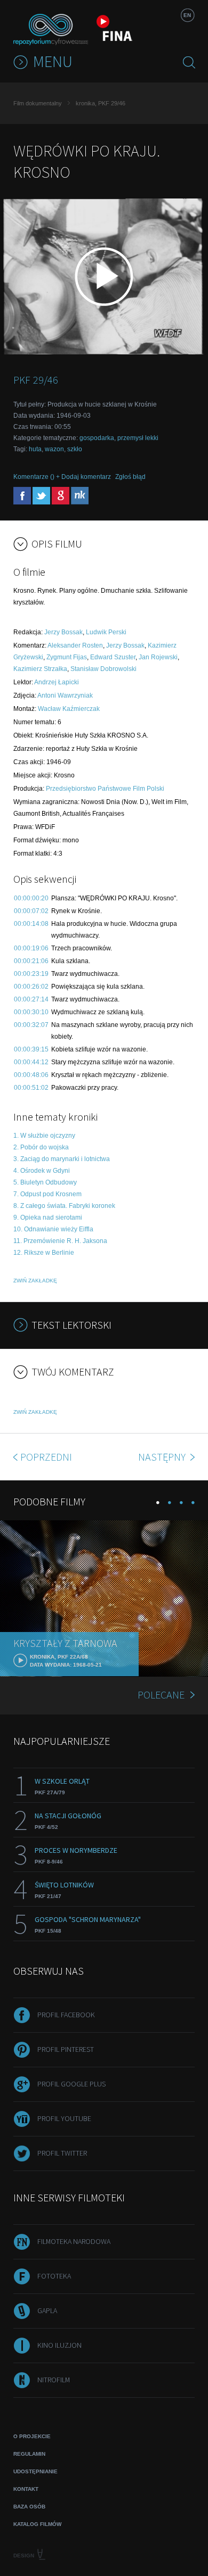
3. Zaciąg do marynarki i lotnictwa (62, 1159)
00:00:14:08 (31, 924)
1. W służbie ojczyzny (44, 1136)
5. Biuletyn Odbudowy (45, 1182)
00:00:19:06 (31, 948)
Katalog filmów (37, 2524)
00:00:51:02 (31, 1088)
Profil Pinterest (66, 2049)
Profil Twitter (62, 2153)
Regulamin (29, 2454)
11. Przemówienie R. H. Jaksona (60, 1241)
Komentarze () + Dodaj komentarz (62, 477)
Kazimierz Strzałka (40, 669)
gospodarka (97, 438)
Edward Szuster (113, 657)
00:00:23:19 (31, 974)
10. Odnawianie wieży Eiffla (53, 1229)
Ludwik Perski (106, 632)
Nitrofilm (54, 2380)
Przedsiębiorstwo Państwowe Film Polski (105, 789)
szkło (75, 449)
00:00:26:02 (31, 987)
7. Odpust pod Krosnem (47, 1194)
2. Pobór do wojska (41, 1147)
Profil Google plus (71, 2084)
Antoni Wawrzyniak (65, 695)
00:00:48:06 (31, 1075)
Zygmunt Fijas (67, 657)
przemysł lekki (138, 438)
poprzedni (46, 1457)
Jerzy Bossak (63, 632)
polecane (161, 1695)
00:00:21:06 (31, 961)
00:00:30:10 (31, 1012)
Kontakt (26, 2489)
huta (35, 449)
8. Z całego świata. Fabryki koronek (64, 1206)
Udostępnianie (35, 2471)
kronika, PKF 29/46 (101, 103)
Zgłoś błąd (130, 477)
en (187, 15)
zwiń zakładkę (35, 1281)
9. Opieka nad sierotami (48, 1217)
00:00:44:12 (31, 1062)
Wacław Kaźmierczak (69, 709)
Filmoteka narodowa (74, 2241)
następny (163, 1457)
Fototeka (54, 2276)
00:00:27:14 (31, 999)
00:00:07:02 (31, 911)
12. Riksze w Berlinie (44, 1253)
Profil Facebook (66, 2015)
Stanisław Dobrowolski (103, 669)
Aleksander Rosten (75, 645)
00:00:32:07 (31, 1025)
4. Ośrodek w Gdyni (42, 1171)
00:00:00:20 (31, 898)
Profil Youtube (64, 2118)
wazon (54, 449)
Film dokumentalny (38, 103)
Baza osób (29, 2507)
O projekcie (32, 2436)
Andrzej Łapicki (57, 682)
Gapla (47, 2310)
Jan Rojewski (158, 657)
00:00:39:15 (31, 1049)
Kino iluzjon (59, 2345)
